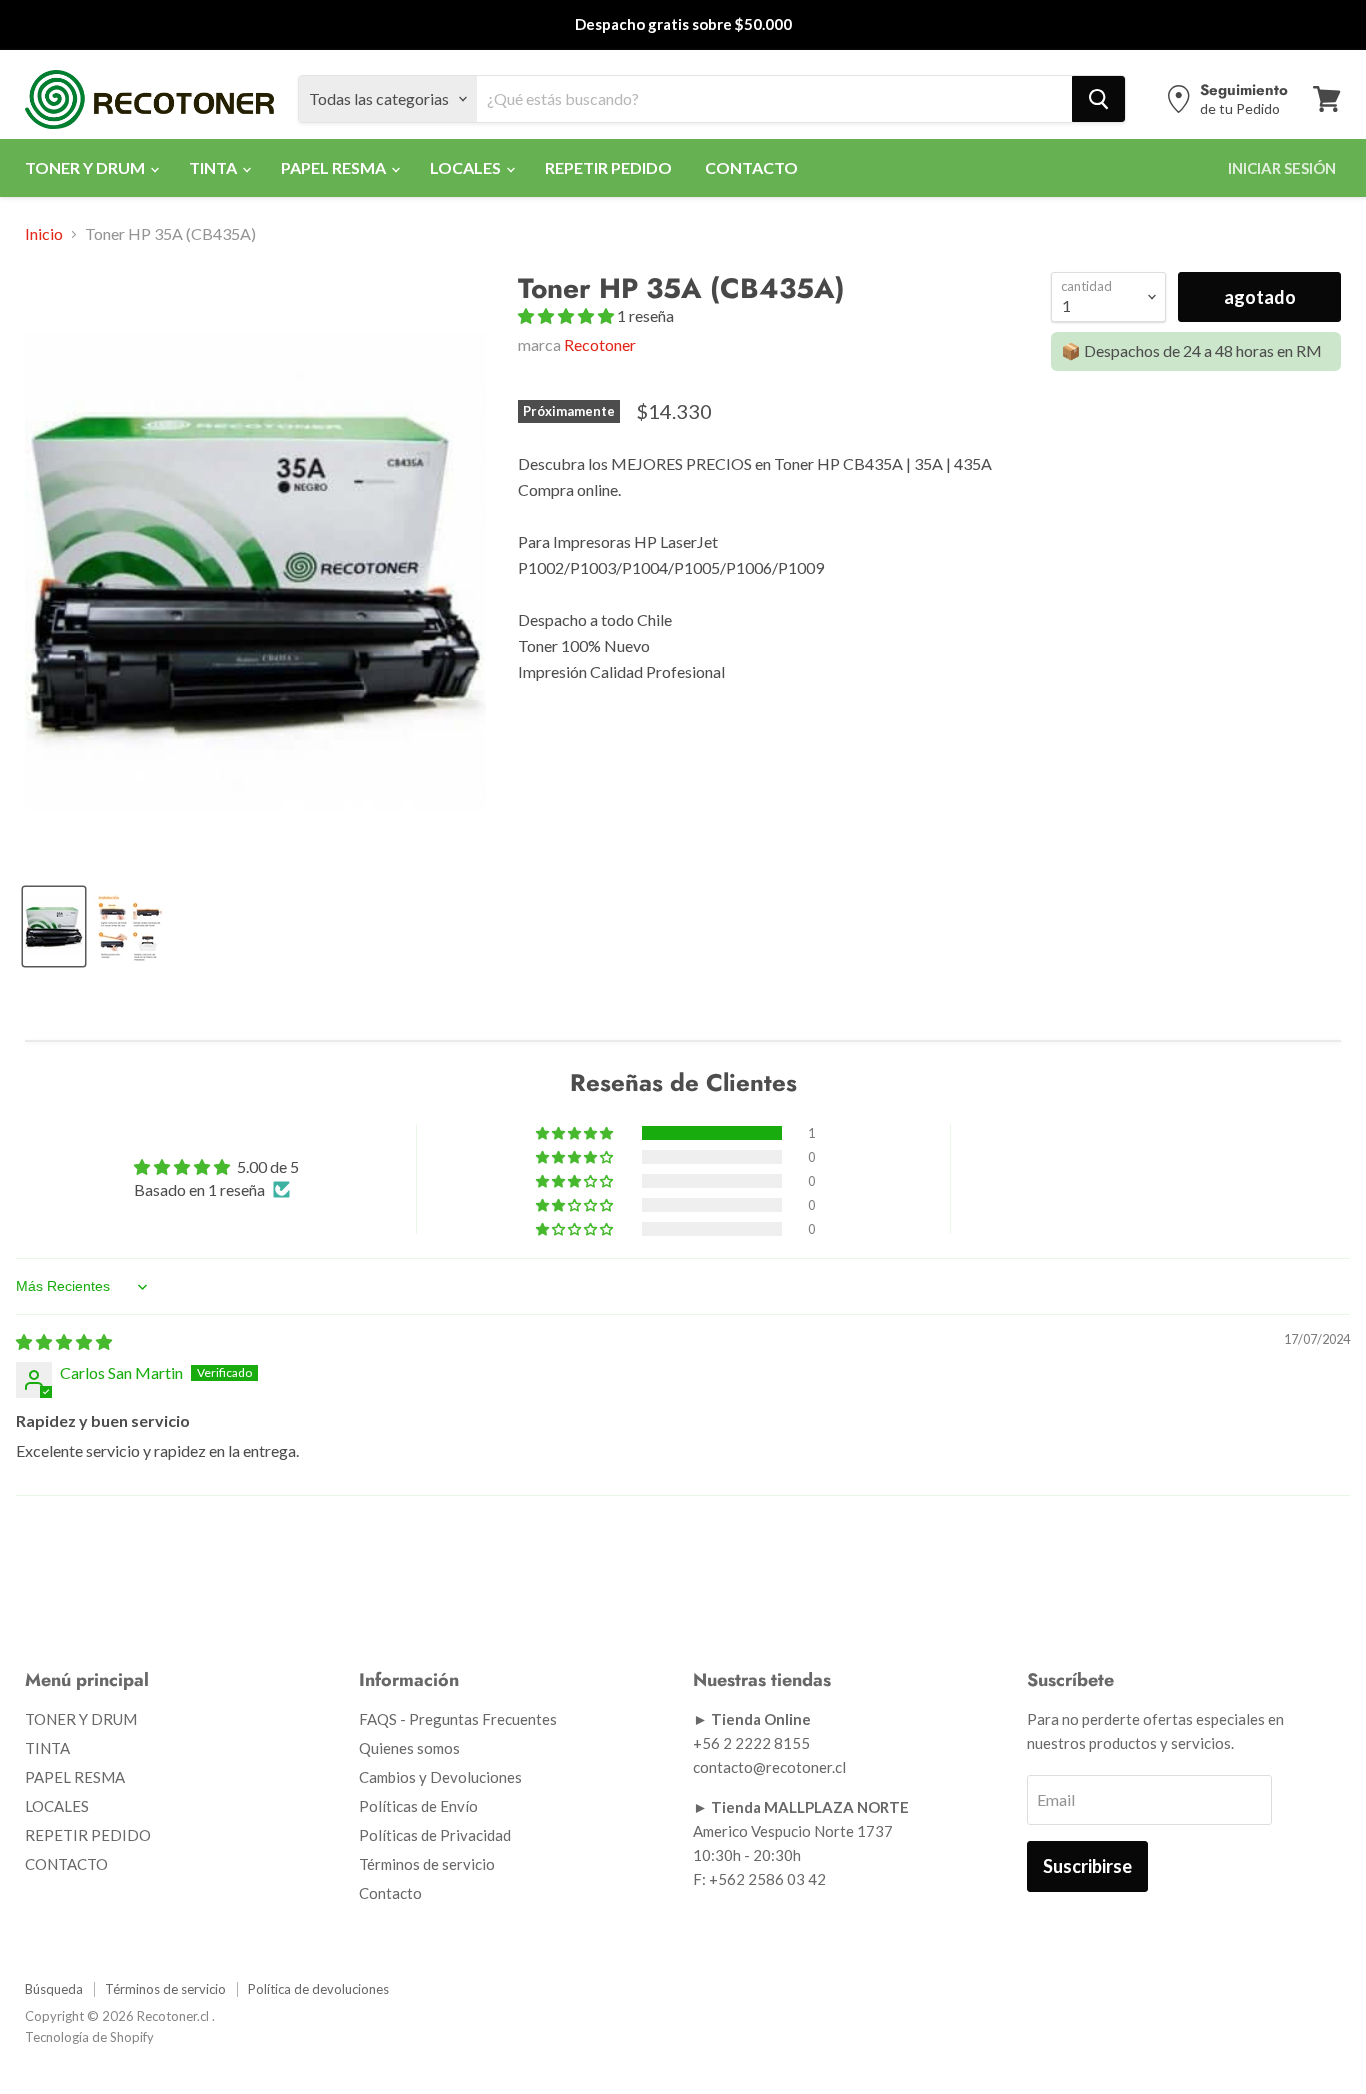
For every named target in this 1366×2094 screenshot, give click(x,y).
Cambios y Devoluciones (440, 1777)
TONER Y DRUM (86, 167)
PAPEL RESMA (335, 167)
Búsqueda (54, 1989)
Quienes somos (409, 1748)
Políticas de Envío (418, 1806)
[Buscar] (1098, 99)
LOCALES (467, 167)
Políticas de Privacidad (435, 1835)
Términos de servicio (427, 1864)
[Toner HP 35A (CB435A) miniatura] (130, 926)
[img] (64, 1341)
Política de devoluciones (318, 1989)
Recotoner (600, 344)
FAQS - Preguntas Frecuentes (458, 1719)
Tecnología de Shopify (89, 2037)
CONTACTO (751, 167)
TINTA (214, 167)
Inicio (44, 234)
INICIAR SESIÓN (1282, 168)
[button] (567, 315)
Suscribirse (1087, 1866)
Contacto (390, 1893)
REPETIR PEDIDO (608, 167)
